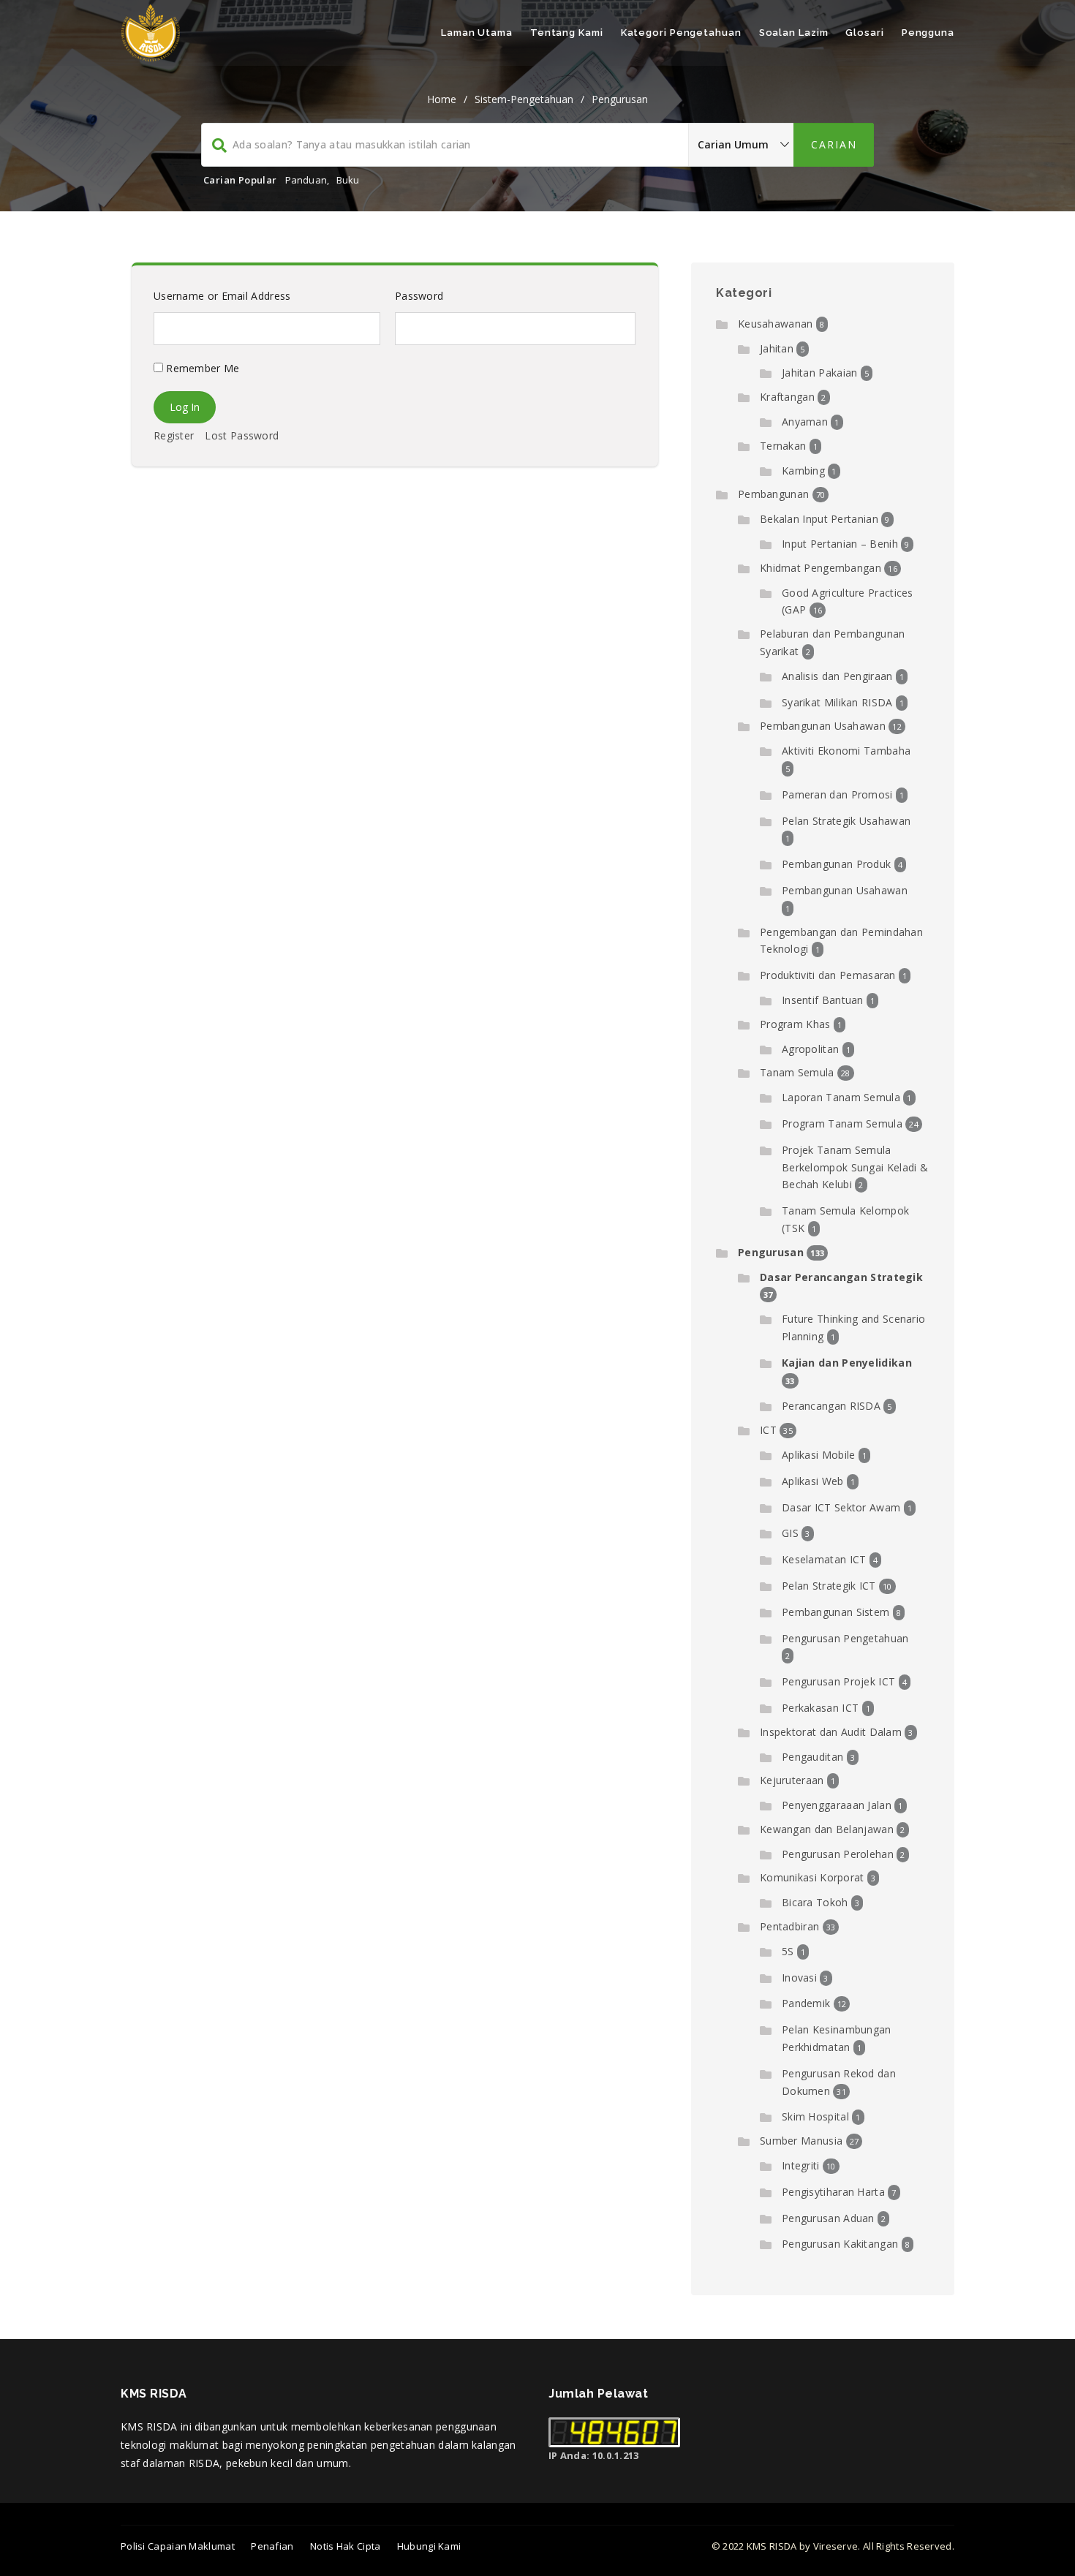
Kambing (803, 471)
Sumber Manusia (801, 2141)
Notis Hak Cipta (346, 2546)
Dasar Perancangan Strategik (841, 1277)
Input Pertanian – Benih (840, 544)
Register (174, 435)
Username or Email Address (222, 296)
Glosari (864, 33)
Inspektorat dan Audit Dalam (831, 1732)
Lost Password (242, 435)
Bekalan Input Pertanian (819, 519)
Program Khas (795, 1024)
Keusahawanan (776, 324)
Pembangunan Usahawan (823, 726)
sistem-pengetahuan (524, 99)
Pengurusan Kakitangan (840, 2244)
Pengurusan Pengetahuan (845, 1638)
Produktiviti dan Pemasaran (828, 975)
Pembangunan (773, 494)
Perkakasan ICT (820, 1708)
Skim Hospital (815, 2116)
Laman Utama (477, 33)
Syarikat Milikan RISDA (837, 702)
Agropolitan (810, 1049)
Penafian (272, 2546)
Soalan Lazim (794, 33)
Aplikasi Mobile (819, 1455)
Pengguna (928, 33)
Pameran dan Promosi (837, 794)
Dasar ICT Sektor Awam (841, 1507)
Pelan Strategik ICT (829, 1586)
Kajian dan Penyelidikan (847, 1363)
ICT (768, 1430)
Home (442, 99)
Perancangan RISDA (831, 1406)
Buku (348, 180)
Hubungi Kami (429, 2546)
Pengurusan (620, 99)
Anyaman (805, 422)
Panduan (306, 180)
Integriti (801, 2165)
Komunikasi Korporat (812, 1877)
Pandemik (806, 2003)
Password (419, 296)
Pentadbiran (789, 1926)
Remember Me (201, 368)
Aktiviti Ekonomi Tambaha (846, 751)
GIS (790, 1533)
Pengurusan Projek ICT (838, 1681)
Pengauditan (812, 1757)
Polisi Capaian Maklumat (178, 2546)
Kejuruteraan (792, 1780)
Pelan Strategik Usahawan (846, 821)
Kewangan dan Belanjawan (827, 1829)
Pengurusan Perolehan (838, 1854)
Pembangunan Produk (836, 864)
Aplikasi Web (813, 1481)
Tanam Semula (797, 1072)
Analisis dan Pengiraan (837, 676)
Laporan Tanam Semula (841, 1097)
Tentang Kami (567, 33)
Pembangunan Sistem (836, 1612)
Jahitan (777, 348)
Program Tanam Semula (842, 1123)
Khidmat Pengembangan (821, 568)
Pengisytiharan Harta (833, 2192)
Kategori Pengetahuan (681, 33)
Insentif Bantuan (823, 1000)
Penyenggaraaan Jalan (837, 1805)
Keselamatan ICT (824, 1559)
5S (788, 1951)
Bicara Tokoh (815, 1902)
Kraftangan (787, 397)
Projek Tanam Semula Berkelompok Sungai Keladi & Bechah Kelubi (855, 1167)
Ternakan (783, 446)
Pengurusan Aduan (828, 2218)
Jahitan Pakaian (820, 373)
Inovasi (799, 1978)
